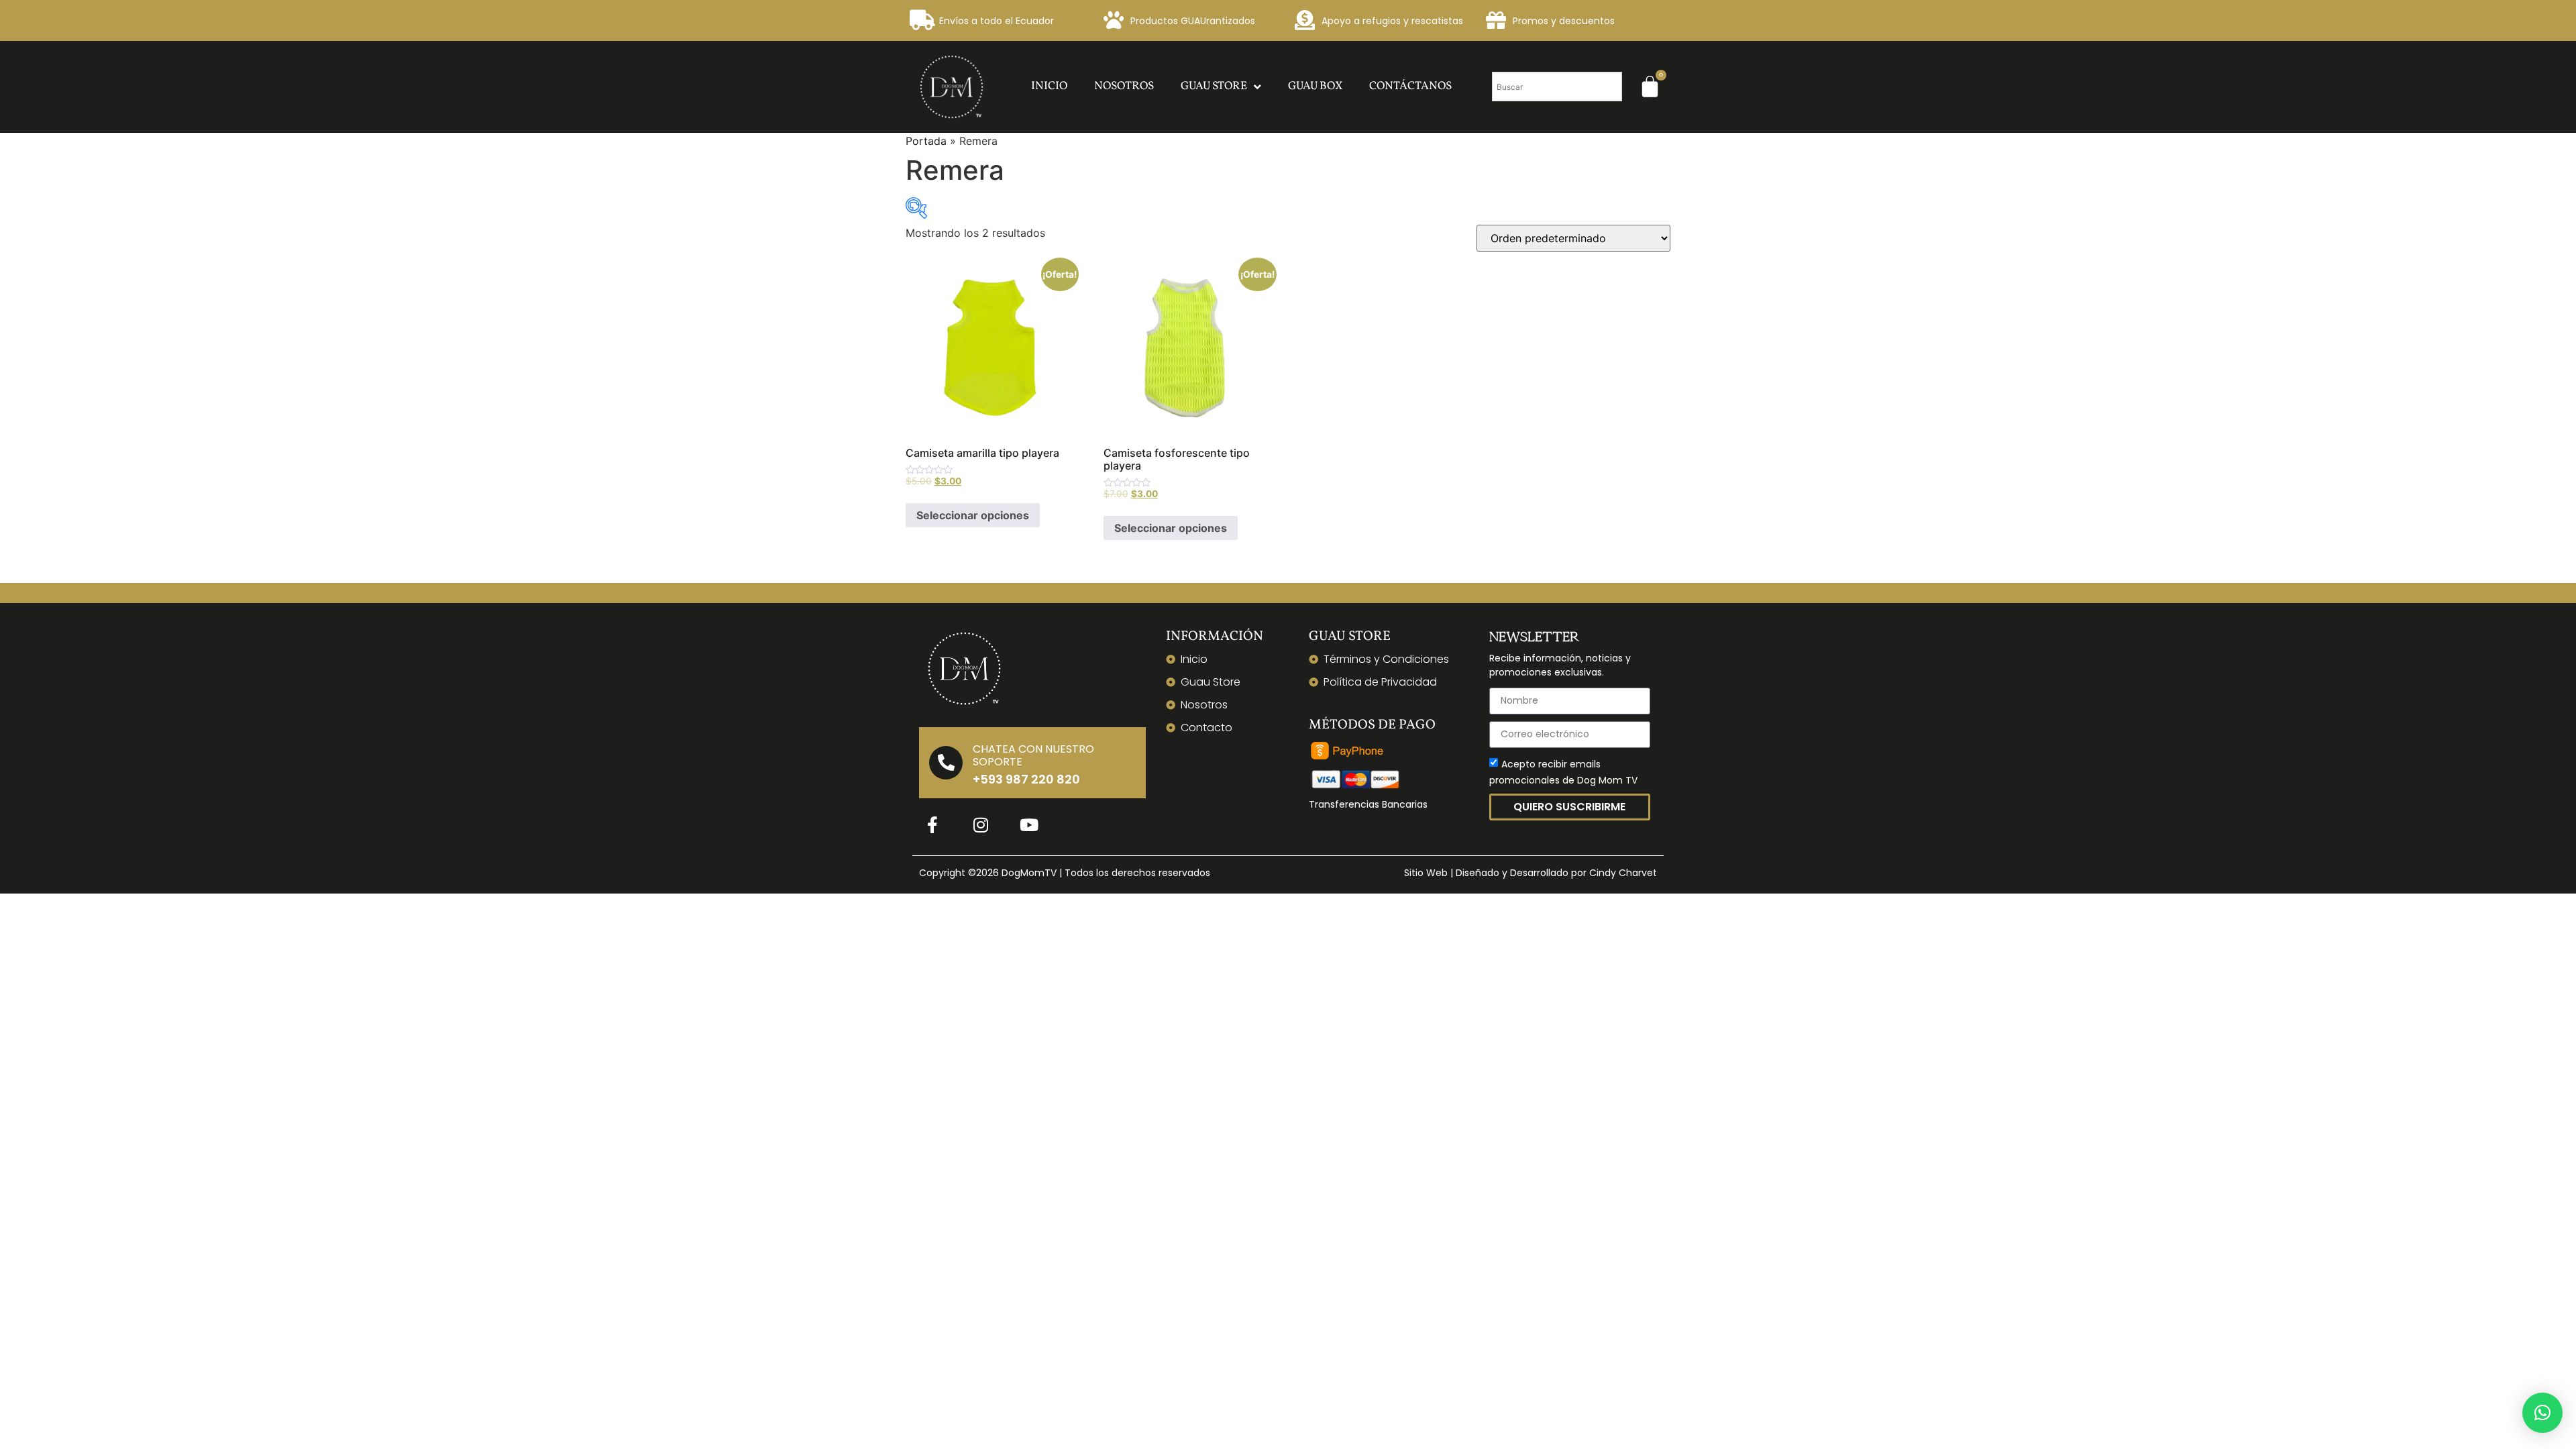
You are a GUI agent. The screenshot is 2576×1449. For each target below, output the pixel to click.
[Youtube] (1029, 825)
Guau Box (1315, 86)
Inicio (1049, 86)
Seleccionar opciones (973, 515)
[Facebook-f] (932, 825)
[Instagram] (981, 825)
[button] (2542, 1413)
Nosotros (1124, 86)
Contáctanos (1410, 86)
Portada (926, 141)
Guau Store (1214, 86)
